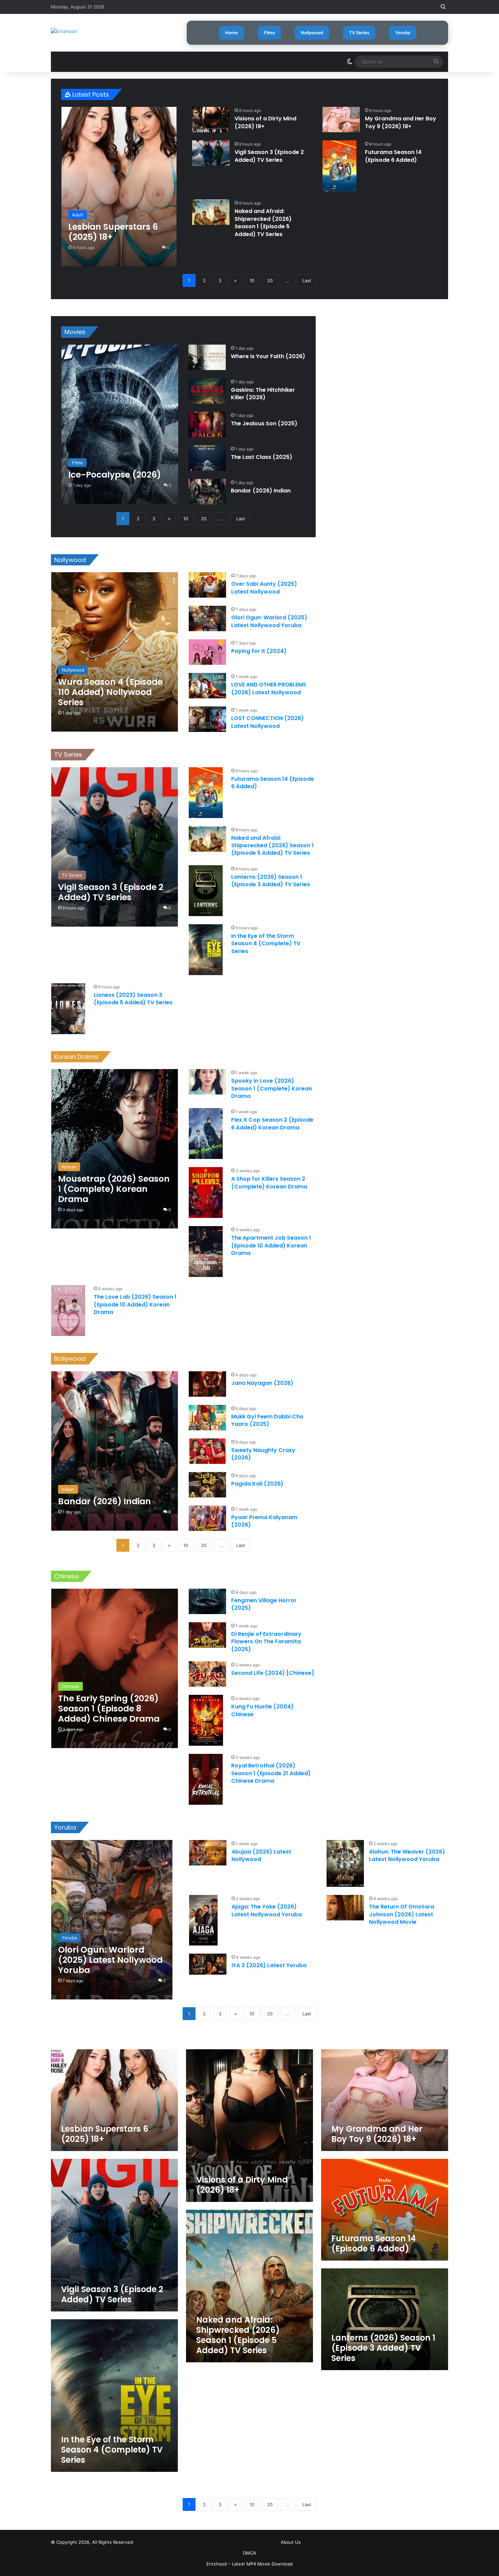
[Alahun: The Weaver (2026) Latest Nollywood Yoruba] (345, 1864)
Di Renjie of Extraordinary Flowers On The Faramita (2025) (266, 1642)
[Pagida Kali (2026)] (207, 1485)
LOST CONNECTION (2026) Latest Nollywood (267, 722)
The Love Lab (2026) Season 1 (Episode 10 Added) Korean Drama (135, 1304)
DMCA (250, 2553)
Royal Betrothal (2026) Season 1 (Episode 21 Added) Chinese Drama (271, 1773)
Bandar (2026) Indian (261, 491)
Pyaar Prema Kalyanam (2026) (264, 1521)
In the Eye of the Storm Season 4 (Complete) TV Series (266, 944)
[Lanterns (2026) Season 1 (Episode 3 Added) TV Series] (206, 891)
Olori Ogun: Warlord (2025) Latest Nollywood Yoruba (269, 621)
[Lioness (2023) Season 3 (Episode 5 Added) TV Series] (68, 1009)
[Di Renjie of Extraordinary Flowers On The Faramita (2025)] (207, 1635)
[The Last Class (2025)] (207, 458)
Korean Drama (76, 1057)
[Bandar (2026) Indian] (207, 492)
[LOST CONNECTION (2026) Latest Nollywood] (207, 719)
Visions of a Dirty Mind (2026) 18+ (265, 122)
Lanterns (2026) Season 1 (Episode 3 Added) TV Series (271, 881)
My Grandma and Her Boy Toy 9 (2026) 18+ (401, 122)
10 (252, 280)
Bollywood (70, 1359)
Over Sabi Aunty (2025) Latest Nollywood (264, 588)
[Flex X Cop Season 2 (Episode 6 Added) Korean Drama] (206, 1134)
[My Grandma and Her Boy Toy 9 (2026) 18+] (341, 120)
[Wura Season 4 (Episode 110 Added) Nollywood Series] (115, 652)
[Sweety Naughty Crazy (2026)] (207, 1451)
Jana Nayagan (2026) (262, 1383)
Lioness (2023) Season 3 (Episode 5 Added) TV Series (133, 999)
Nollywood (312, 33)
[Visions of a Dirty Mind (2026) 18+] (211, 120)
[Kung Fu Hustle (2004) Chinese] (206, 1720)
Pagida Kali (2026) (257, 1484)
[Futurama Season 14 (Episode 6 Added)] (339, 166)
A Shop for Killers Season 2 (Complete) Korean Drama (269, 1183)
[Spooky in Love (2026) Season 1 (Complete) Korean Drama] (207, 1082)
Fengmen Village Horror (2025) (264, 1604)
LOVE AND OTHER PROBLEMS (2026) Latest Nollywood (269, 688)
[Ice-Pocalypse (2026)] (120, 424)
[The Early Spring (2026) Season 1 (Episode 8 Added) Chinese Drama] (115, 1668)
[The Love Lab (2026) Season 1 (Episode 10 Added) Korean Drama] (68, 1311)
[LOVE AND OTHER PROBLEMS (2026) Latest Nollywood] (207, 686)
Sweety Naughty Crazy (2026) (263, 1454)
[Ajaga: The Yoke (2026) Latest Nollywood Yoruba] (203, 1920)
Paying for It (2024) (259, 651)
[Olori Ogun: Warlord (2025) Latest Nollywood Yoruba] (207, 618)
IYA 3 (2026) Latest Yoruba (269, 1965)
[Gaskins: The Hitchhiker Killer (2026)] (207, 391)
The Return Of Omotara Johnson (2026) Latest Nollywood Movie (402, 1914)
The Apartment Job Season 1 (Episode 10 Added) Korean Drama (271, 1245)
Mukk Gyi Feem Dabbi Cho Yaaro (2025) (267, 1420)
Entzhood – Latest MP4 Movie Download (249, 2564)
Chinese (67, 1576)
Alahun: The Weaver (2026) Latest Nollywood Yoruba (407, 1855)
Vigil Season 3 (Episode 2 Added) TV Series (269, 156)
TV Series (359, 33)
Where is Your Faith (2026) (268, 356)
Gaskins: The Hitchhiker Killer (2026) (263, 394)
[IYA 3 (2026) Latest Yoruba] (208, 1964)
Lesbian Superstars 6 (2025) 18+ (105, 2134)
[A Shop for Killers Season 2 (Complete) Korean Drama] (206, 1193)
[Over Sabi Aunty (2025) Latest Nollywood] (207, 585)
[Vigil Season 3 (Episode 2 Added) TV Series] (211, 153)
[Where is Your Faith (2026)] (207, 357)
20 (270, 280)
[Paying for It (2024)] (207, 652)
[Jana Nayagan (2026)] (207, 1384)
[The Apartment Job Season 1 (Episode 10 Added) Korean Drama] (206, 1252)
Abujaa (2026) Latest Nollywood (261, 1855)
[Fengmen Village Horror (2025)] (207, 1601)
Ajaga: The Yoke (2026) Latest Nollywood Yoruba (267, 1910)
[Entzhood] (64, 31)
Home (232, 33)
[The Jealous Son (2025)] (207, 424)
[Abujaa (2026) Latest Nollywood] (208, 1853)
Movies (75, 332)
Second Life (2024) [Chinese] (273, 1673)
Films (269, 33)
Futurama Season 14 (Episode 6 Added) (393, 156)
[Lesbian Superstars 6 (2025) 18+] (119, 187)
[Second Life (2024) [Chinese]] (207, 1674)
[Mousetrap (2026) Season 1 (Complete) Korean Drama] (115, 1149)
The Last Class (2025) (262, 457)
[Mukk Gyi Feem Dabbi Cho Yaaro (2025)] (207, 1418)
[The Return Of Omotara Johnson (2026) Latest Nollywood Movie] (345, 1908)
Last (307, 280)
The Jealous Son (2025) (264, 423)
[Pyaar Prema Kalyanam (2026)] (207, 1518)
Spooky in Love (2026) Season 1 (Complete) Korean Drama (272, 1088)
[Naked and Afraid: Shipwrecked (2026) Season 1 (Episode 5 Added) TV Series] (211, 212)
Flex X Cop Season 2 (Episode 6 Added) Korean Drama (272, 1124)
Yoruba (403, 33)
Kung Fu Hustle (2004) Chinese (262, 1710)
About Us (291, 2542)
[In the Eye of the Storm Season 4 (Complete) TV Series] (206, 950)
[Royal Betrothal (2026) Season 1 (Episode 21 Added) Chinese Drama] (206, 1779)
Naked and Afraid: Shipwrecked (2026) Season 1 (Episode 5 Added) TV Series (263, 222)
